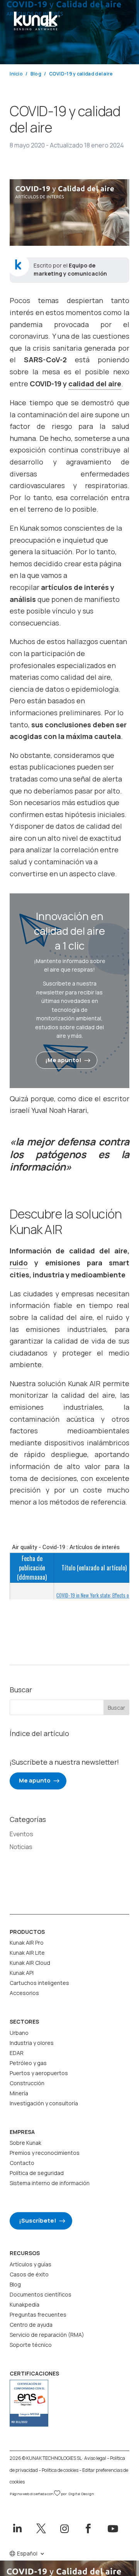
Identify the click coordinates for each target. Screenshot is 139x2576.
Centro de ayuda (31, 2325)
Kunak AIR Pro (27, 1943)
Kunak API (22, 1973)
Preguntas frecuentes (38, 2315)
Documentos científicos (41, 2294)
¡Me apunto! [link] (63, 1060)
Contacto (22, 2163)
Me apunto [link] (35, 1780)
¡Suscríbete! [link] (38, 2220)
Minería (19, 2093)
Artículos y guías (31, 2264)
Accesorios (24, 1993)
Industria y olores (32, 2043)
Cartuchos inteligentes (39, 1983)
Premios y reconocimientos (45, 2153)
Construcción (27, 2083)
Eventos (21, 1834)
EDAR (17, 2053)
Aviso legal (95, 2458)
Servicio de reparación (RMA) (47, 2335)
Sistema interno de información (50, 2183)
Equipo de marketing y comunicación (70, 269)
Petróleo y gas (28, 2063)
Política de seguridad (37, 2173)
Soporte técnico (31, 2345)
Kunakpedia (25, 2304)
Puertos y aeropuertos (39, 2073)
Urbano (19, 2033)
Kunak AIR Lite (27, 1953)
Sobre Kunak (25, 2143)
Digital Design (81, 2494)
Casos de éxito (29, 2274)
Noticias (21, 1847)
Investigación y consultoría (44, 2103)
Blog (15, 2284)
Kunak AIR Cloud (30, 1963)
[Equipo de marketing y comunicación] (18, 265)
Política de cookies (60, 2470)
